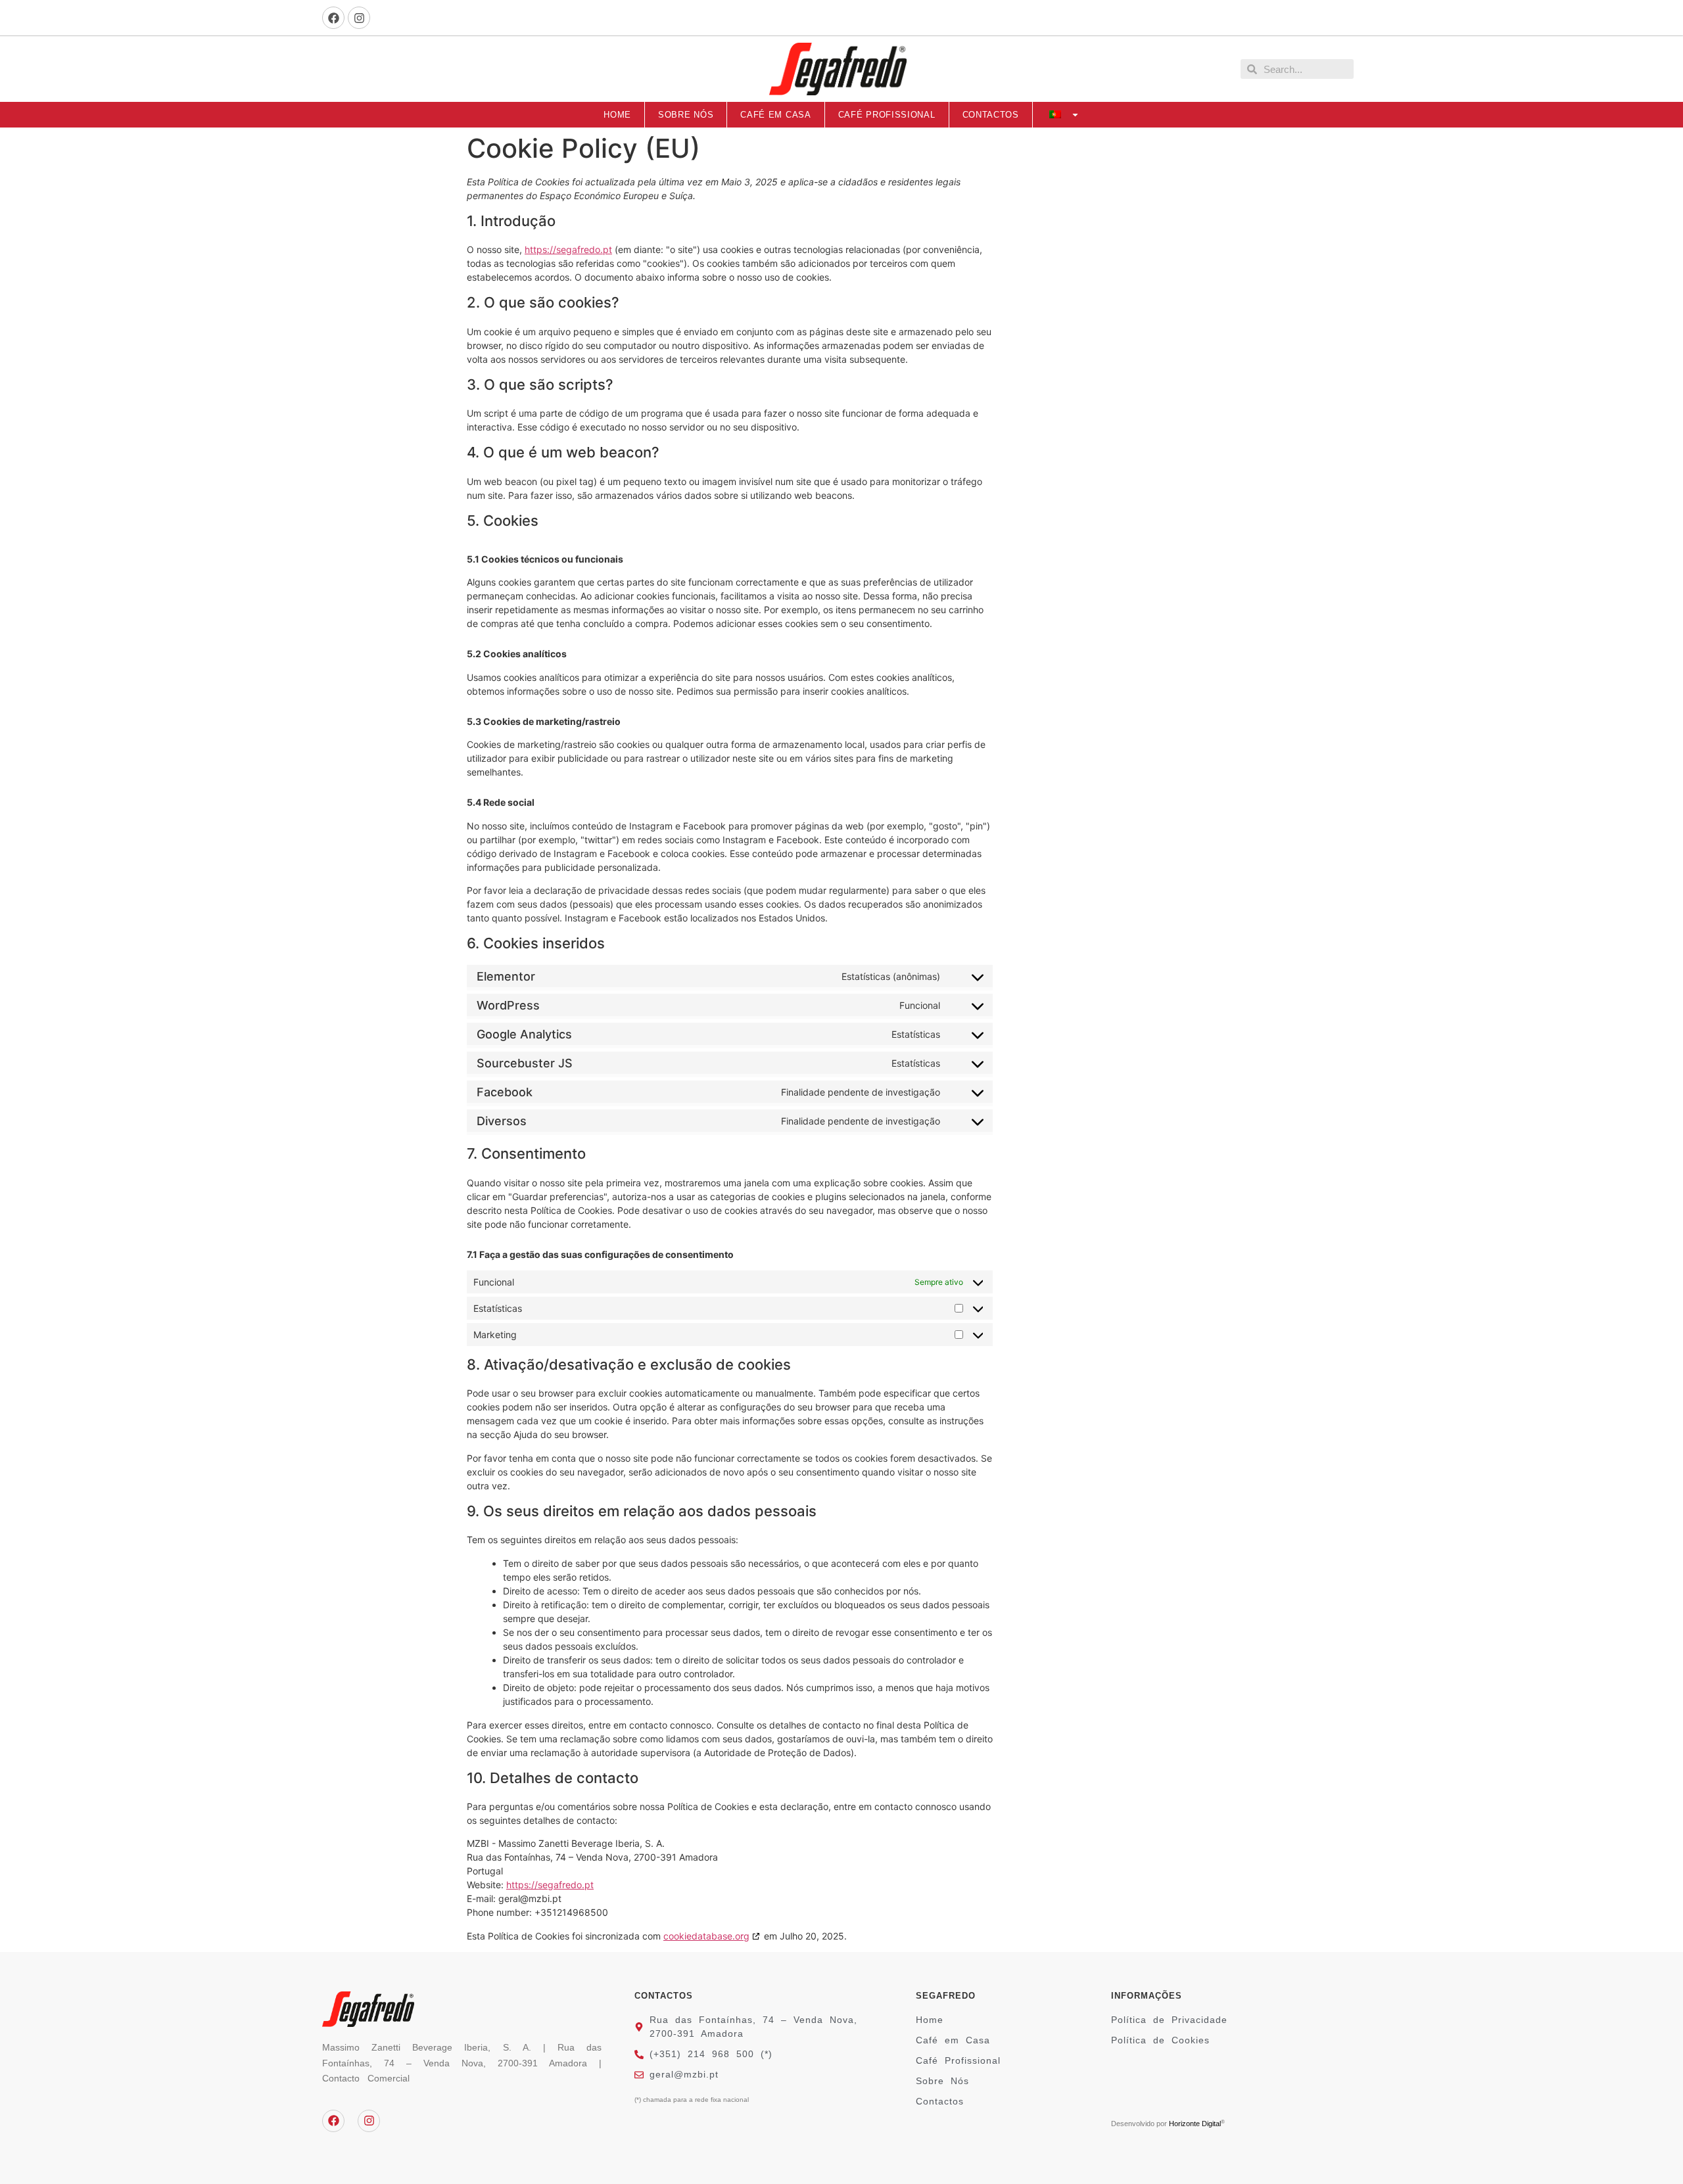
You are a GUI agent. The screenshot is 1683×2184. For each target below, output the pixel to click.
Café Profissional (887, 115)
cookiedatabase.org (706, 1936)
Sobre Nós (686, 115)
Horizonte (1184, 2124)
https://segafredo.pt (568, 249)
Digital (1210, 2124)
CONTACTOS (991, 115)
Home (617, 115)
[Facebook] (333, 18)
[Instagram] (359, 18)
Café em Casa (775, 115)
